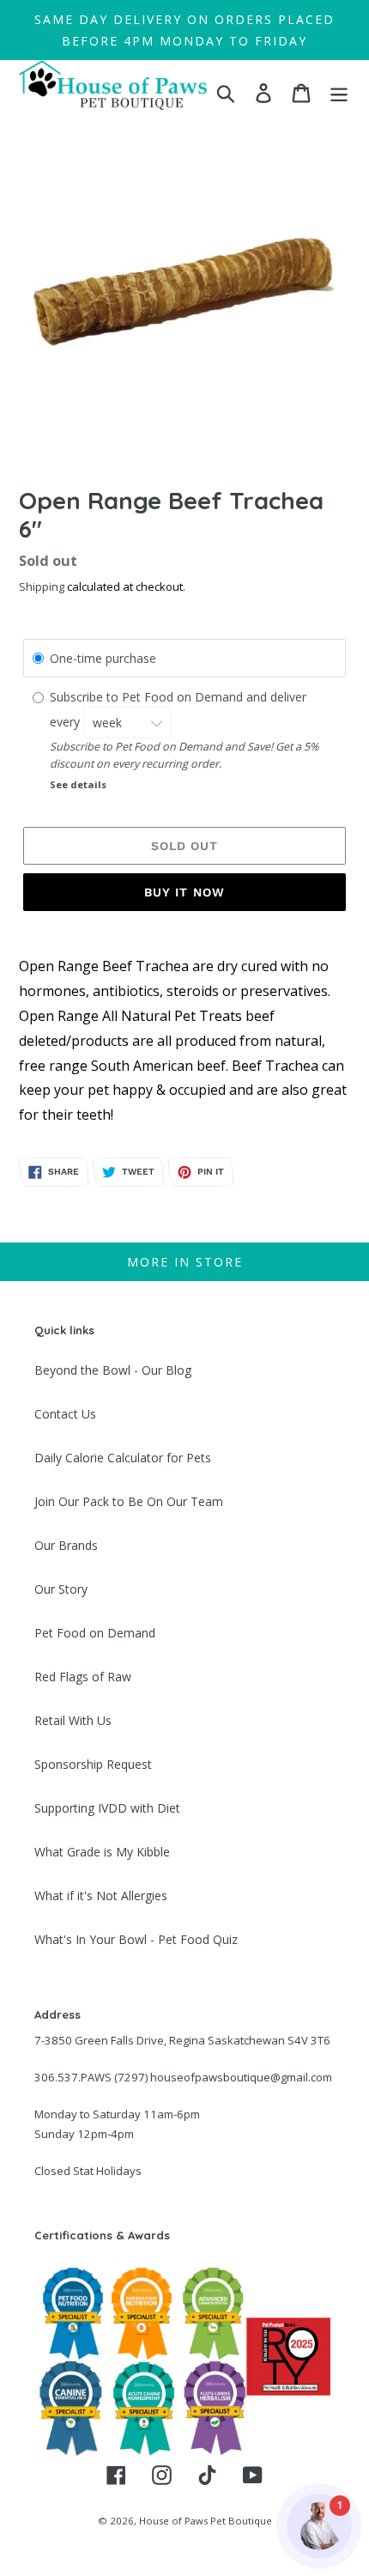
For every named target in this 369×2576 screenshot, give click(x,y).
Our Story (61, 1589)
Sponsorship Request (93, 1764)
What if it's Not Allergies (101, 1896)
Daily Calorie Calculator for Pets (123, 1458)
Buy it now (184, 892)
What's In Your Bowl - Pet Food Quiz (136, 1939)
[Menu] (339, 93)
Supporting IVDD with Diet (107, 1808)
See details (78, 784)
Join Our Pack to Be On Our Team (129, 1501)
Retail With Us (73, 1720)
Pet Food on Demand (95, 1633)
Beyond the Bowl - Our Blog (113, 1370)
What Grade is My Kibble (102, 1852)
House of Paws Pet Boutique (206, 2521)
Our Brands (66, 1545)
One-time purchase (103, 658)
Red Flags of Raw (83, 1677)
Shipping (42, 586)
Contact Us (65, 1414)
